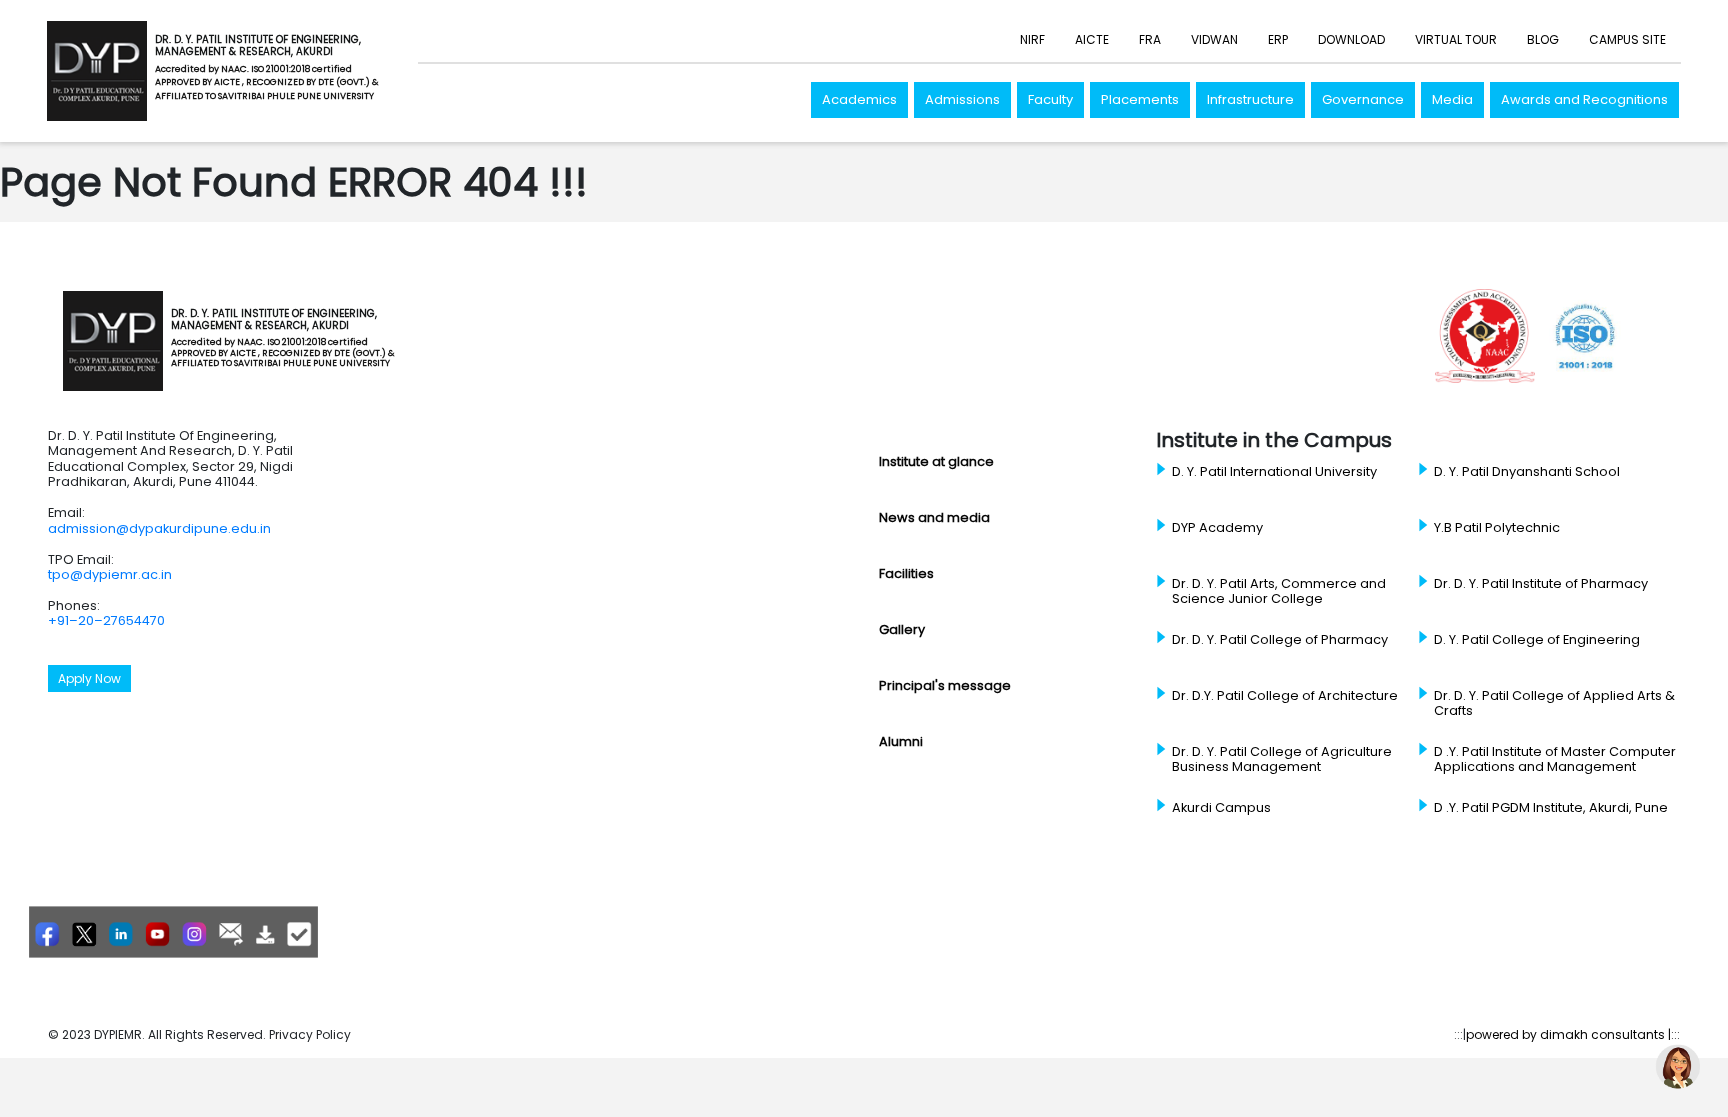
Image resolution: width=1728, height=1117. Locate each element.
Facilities (906, 573)
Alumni (901, 741)
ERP (1278, 39)
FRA (1150, 39)
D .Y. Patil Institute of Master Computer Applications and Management (1555, 759)
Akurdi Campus (1221, 808)
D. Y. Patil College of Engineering (1537, 640)
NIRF (1032, 39)
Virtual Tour (1456, 39)
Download (1351, 39)
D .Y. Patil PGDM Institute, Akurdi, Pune (1551, 808)
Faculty (1050, 99)
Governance (1363, 99)
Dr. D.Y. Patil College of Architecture (1285, 696)
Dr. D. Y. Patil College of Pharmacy (1280, 640)
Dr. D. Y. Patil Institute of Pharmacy (1541, 584)
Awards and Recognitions (1584, 99)
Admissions (962, 99)
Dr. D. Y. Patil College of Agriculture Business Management (1282, 759)
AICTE (1092, 39)
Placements (1140, 99)
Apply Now (89, 678)
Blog (1543, 39)
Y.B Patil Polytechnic (1497, 528)
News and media (934, 517)
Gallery (902, 629)
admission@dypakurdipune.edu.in (159, 528)
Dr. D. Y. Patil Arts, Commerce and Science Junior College (1279, 591)
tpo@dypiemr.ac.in (110, 574)
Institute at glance (936, 461)
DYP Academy (1217, 528)
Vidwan (1214, 39)
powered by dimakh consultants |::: (1573, 1034)
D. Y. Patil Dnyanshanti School (1527, 472)
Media (1452, 99)
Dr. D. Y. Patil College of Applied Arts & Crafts (1554, 703)
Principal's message (945, 685)
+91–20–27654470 (106, 620)
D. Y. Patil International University (1274, 472)
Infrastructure (1250, 99)
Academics (859, 99)
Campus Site (1627, 39)
